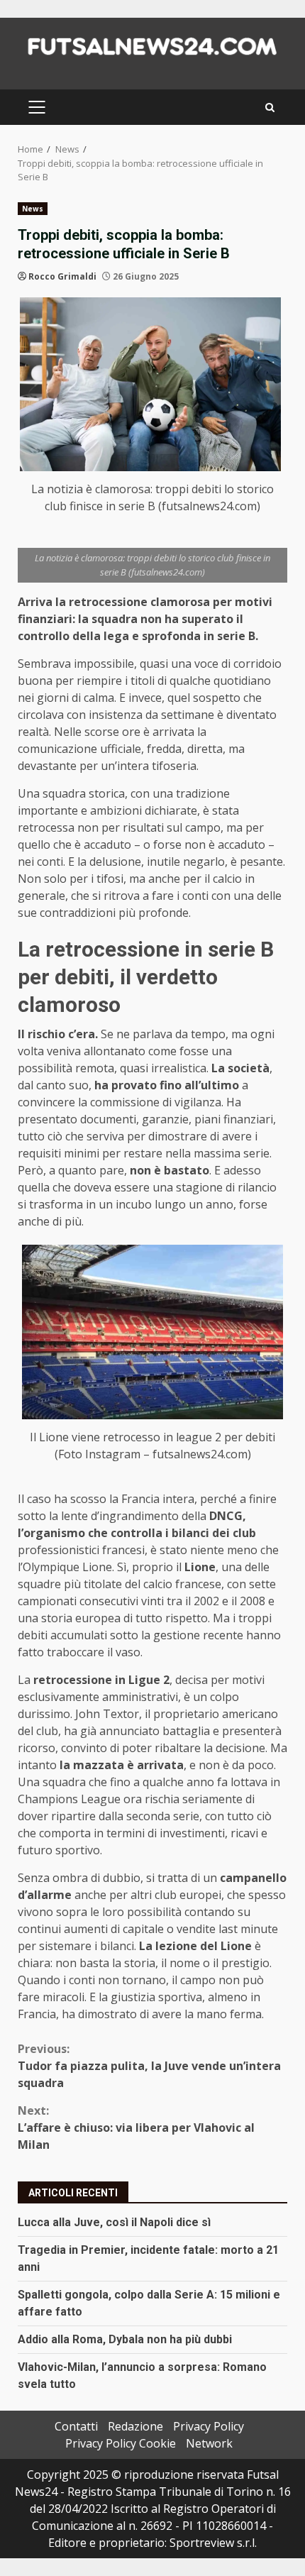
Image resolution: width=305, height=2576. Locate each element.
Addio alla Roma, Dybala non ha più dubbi (125, 2339)
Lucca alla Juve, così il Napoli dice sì (114, 2222)
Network (209, 2443)
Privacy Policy (209, 2426)
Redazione (135, 2426)
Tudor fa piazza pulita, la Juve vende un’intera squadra (149, 2066)
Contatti (76, 2426)
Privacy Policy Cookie (121, 2443)
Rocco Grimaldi (62, 276)
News (33, 209)
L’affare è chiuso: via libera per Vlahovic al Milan (136, 2128)
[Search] (270, 108)
